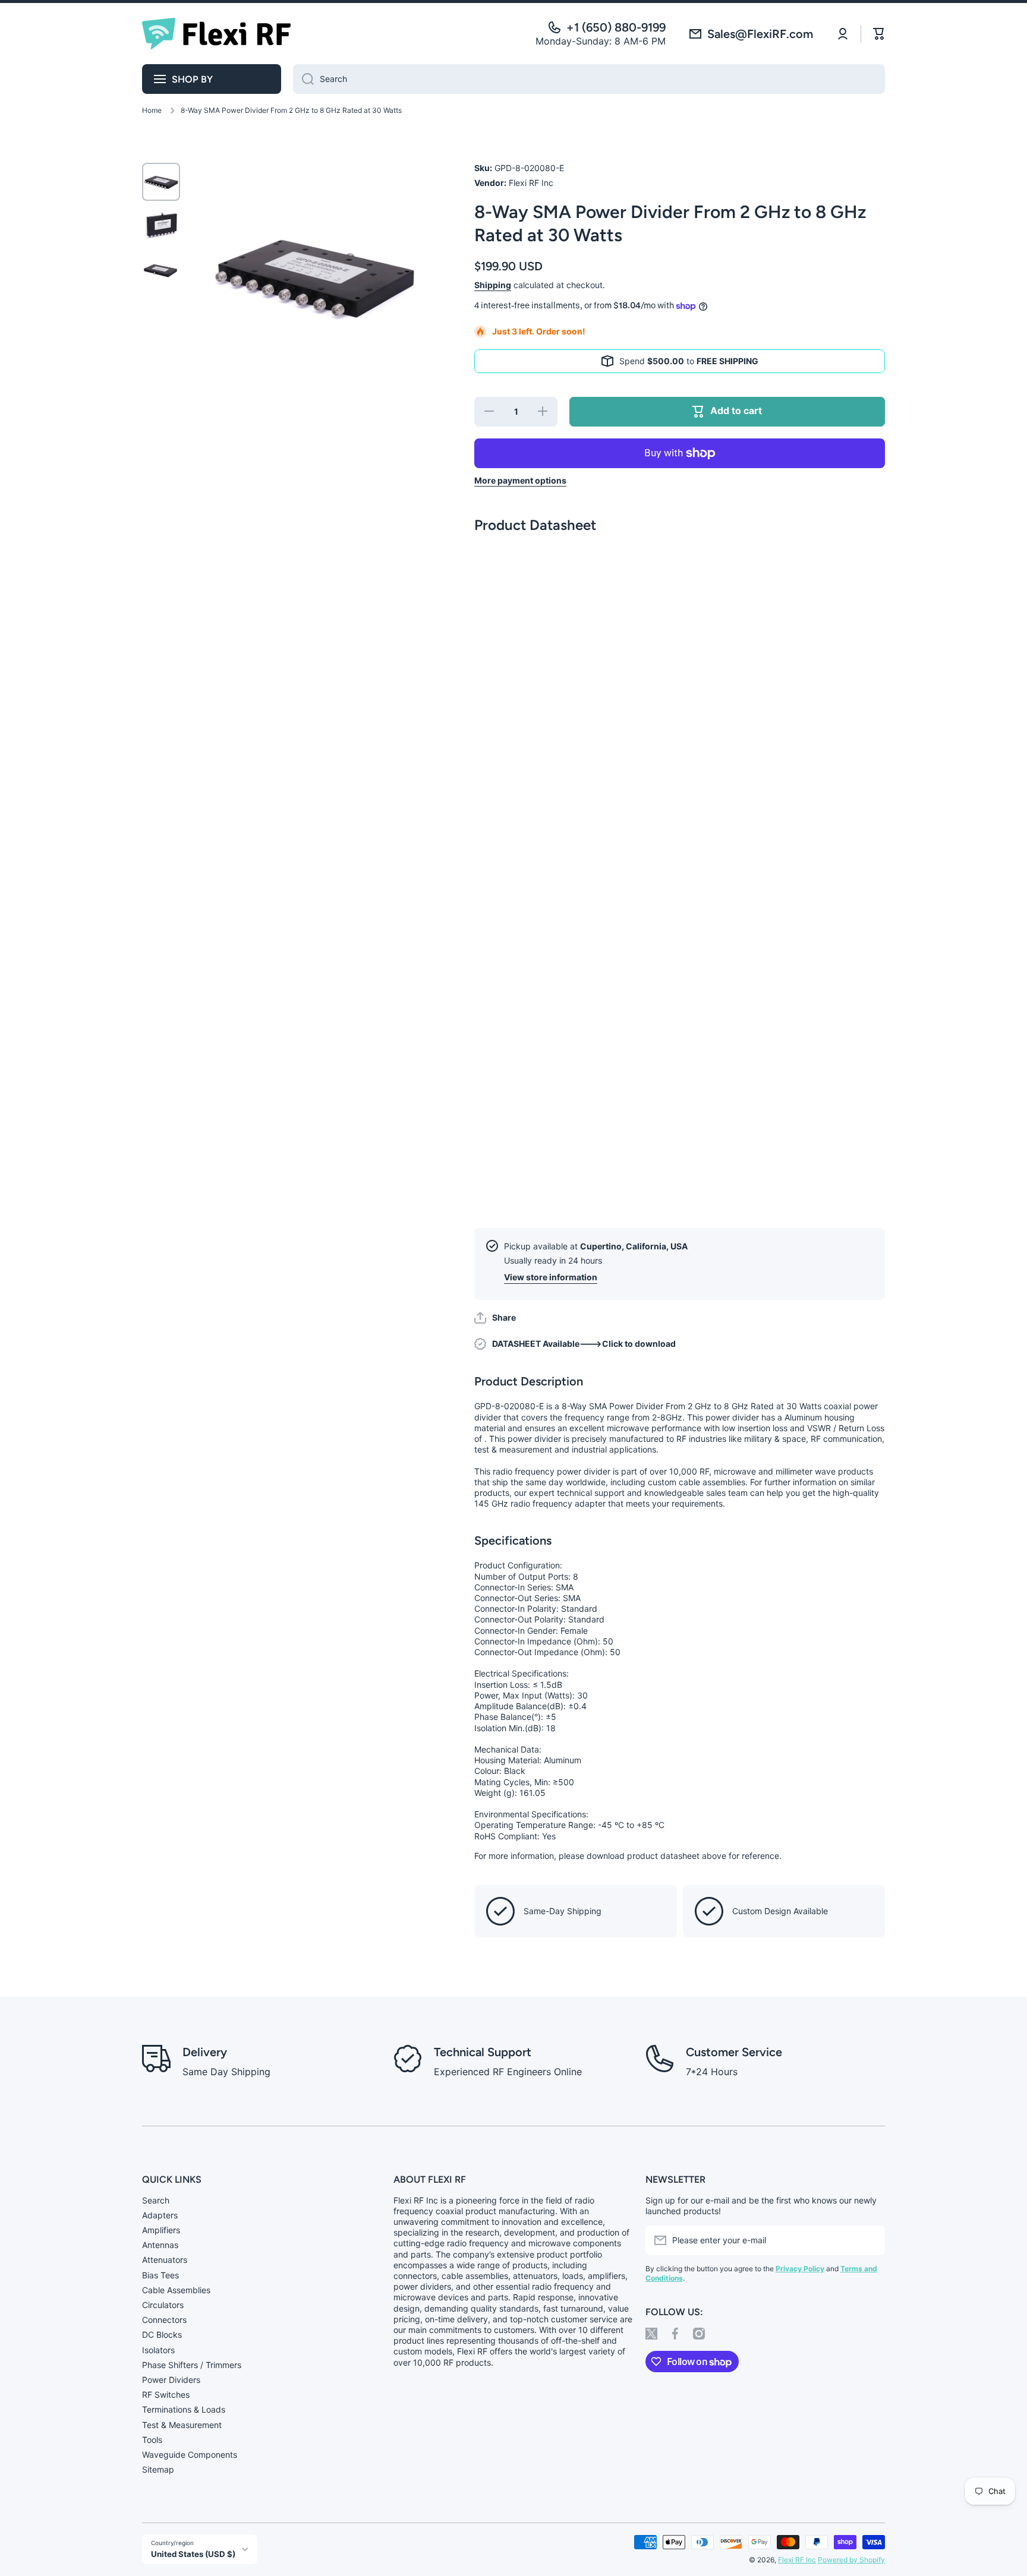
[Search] (303, 79)
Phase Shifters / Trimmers (192, 2365)
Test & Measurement (182, 2425)
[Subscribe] (870, 2240)
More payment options (520, 480)
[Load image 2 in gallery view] (161, 226)
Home (152, 110)
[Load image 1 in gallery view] (161, 182)
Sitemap (158, 2469)
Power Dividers (171, 2380)
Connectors (164, 2320)
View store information (551, 1277)
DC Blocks (162, 2334)
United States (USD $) (193, 2554)
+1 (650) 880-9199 (616, 27)
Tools (152, 2440)
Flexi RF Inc (797, 2560)
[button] (495, 1318)
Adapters (160, 2215)
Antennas (160, 2245)
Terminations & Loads (184, 2409)
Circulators (163, 2305)
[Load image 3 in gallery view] (161, 270)
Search (156, 2200)
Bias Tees (160, 2275)
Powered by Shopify (851, 2560)
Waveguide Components (190, 2455)
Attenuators (165, 2260)
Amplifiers (161, 2230)
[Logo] (216, 34)
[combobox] (589, 79)
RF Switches (166, 2395)
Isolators (158, 2350)
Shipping (493, 285)
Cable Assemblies (176, 2290)
